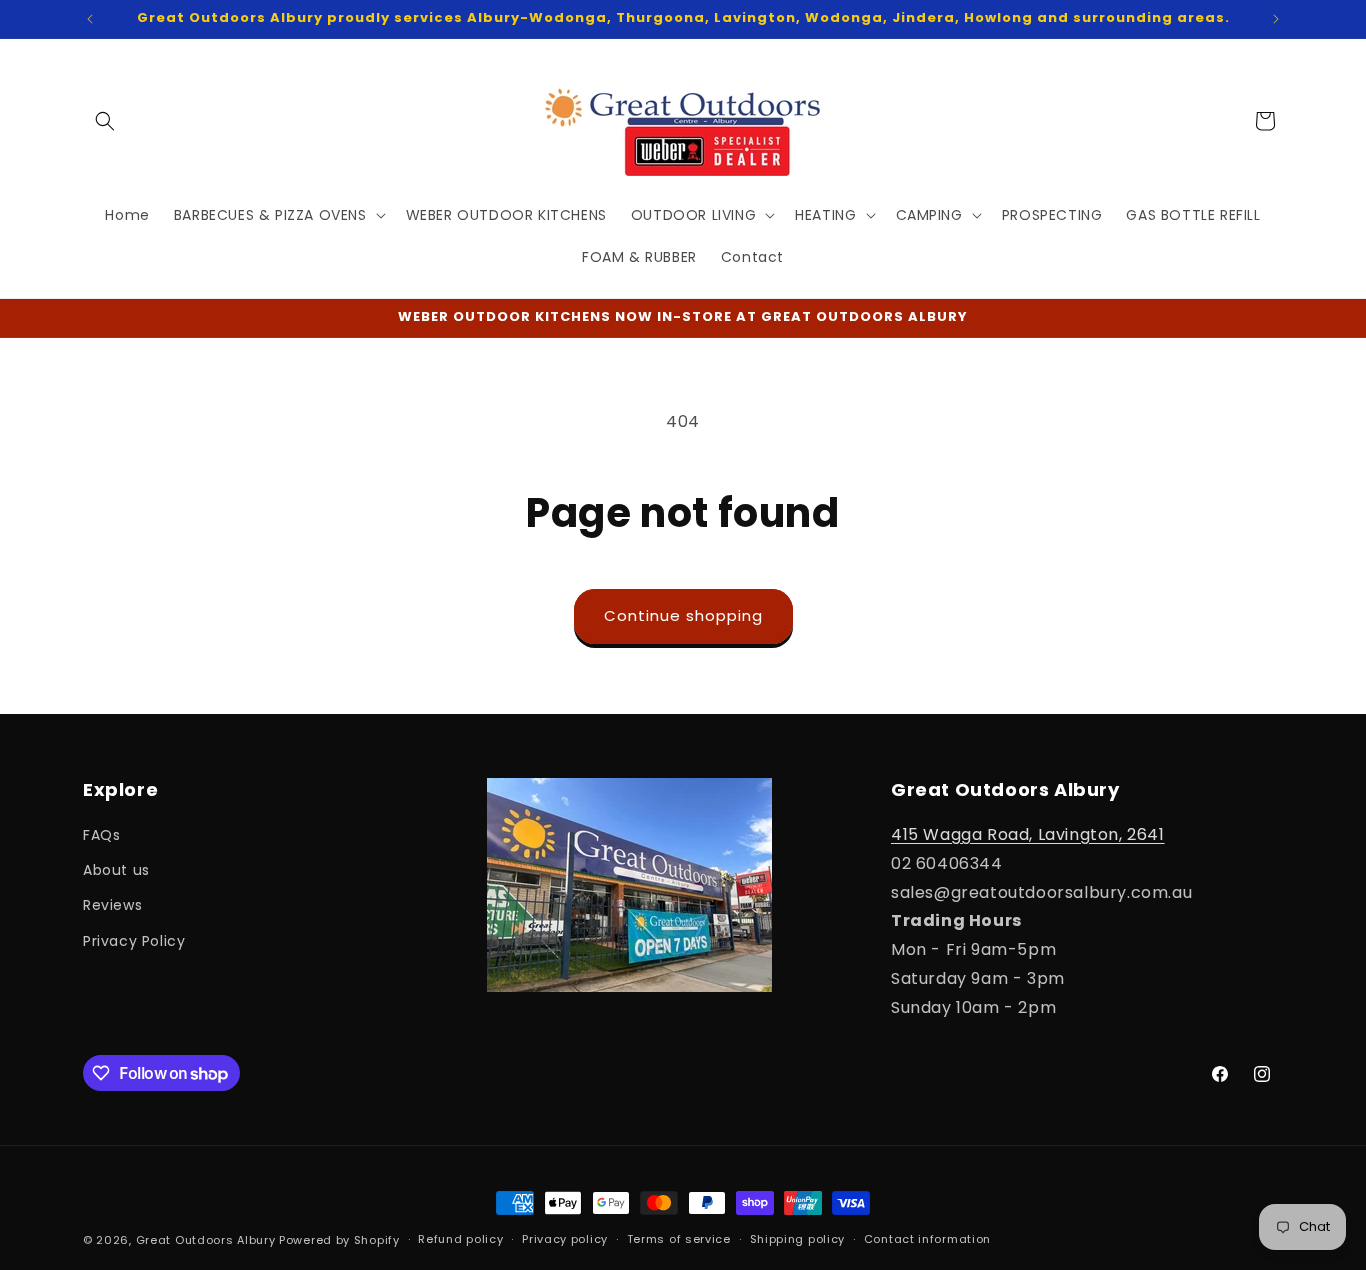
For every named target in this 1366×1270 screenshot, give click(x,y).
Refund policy (460, 1239)
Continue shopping (683, 615)
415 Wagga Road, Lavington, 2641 (1028, 834)
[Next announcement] (1276, 19)
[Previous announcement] (90, 19)
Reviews (112, 905)
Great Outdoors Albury (206, 1240)
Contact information (927, 1239)
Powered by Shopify (339, 1240)
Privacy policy (565, 1239)
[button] (105, 121)
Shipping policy (798, 1239)
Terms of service (679, 1239)
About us (116, 870)
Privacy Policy (134, 941)
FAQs (101, 835)
